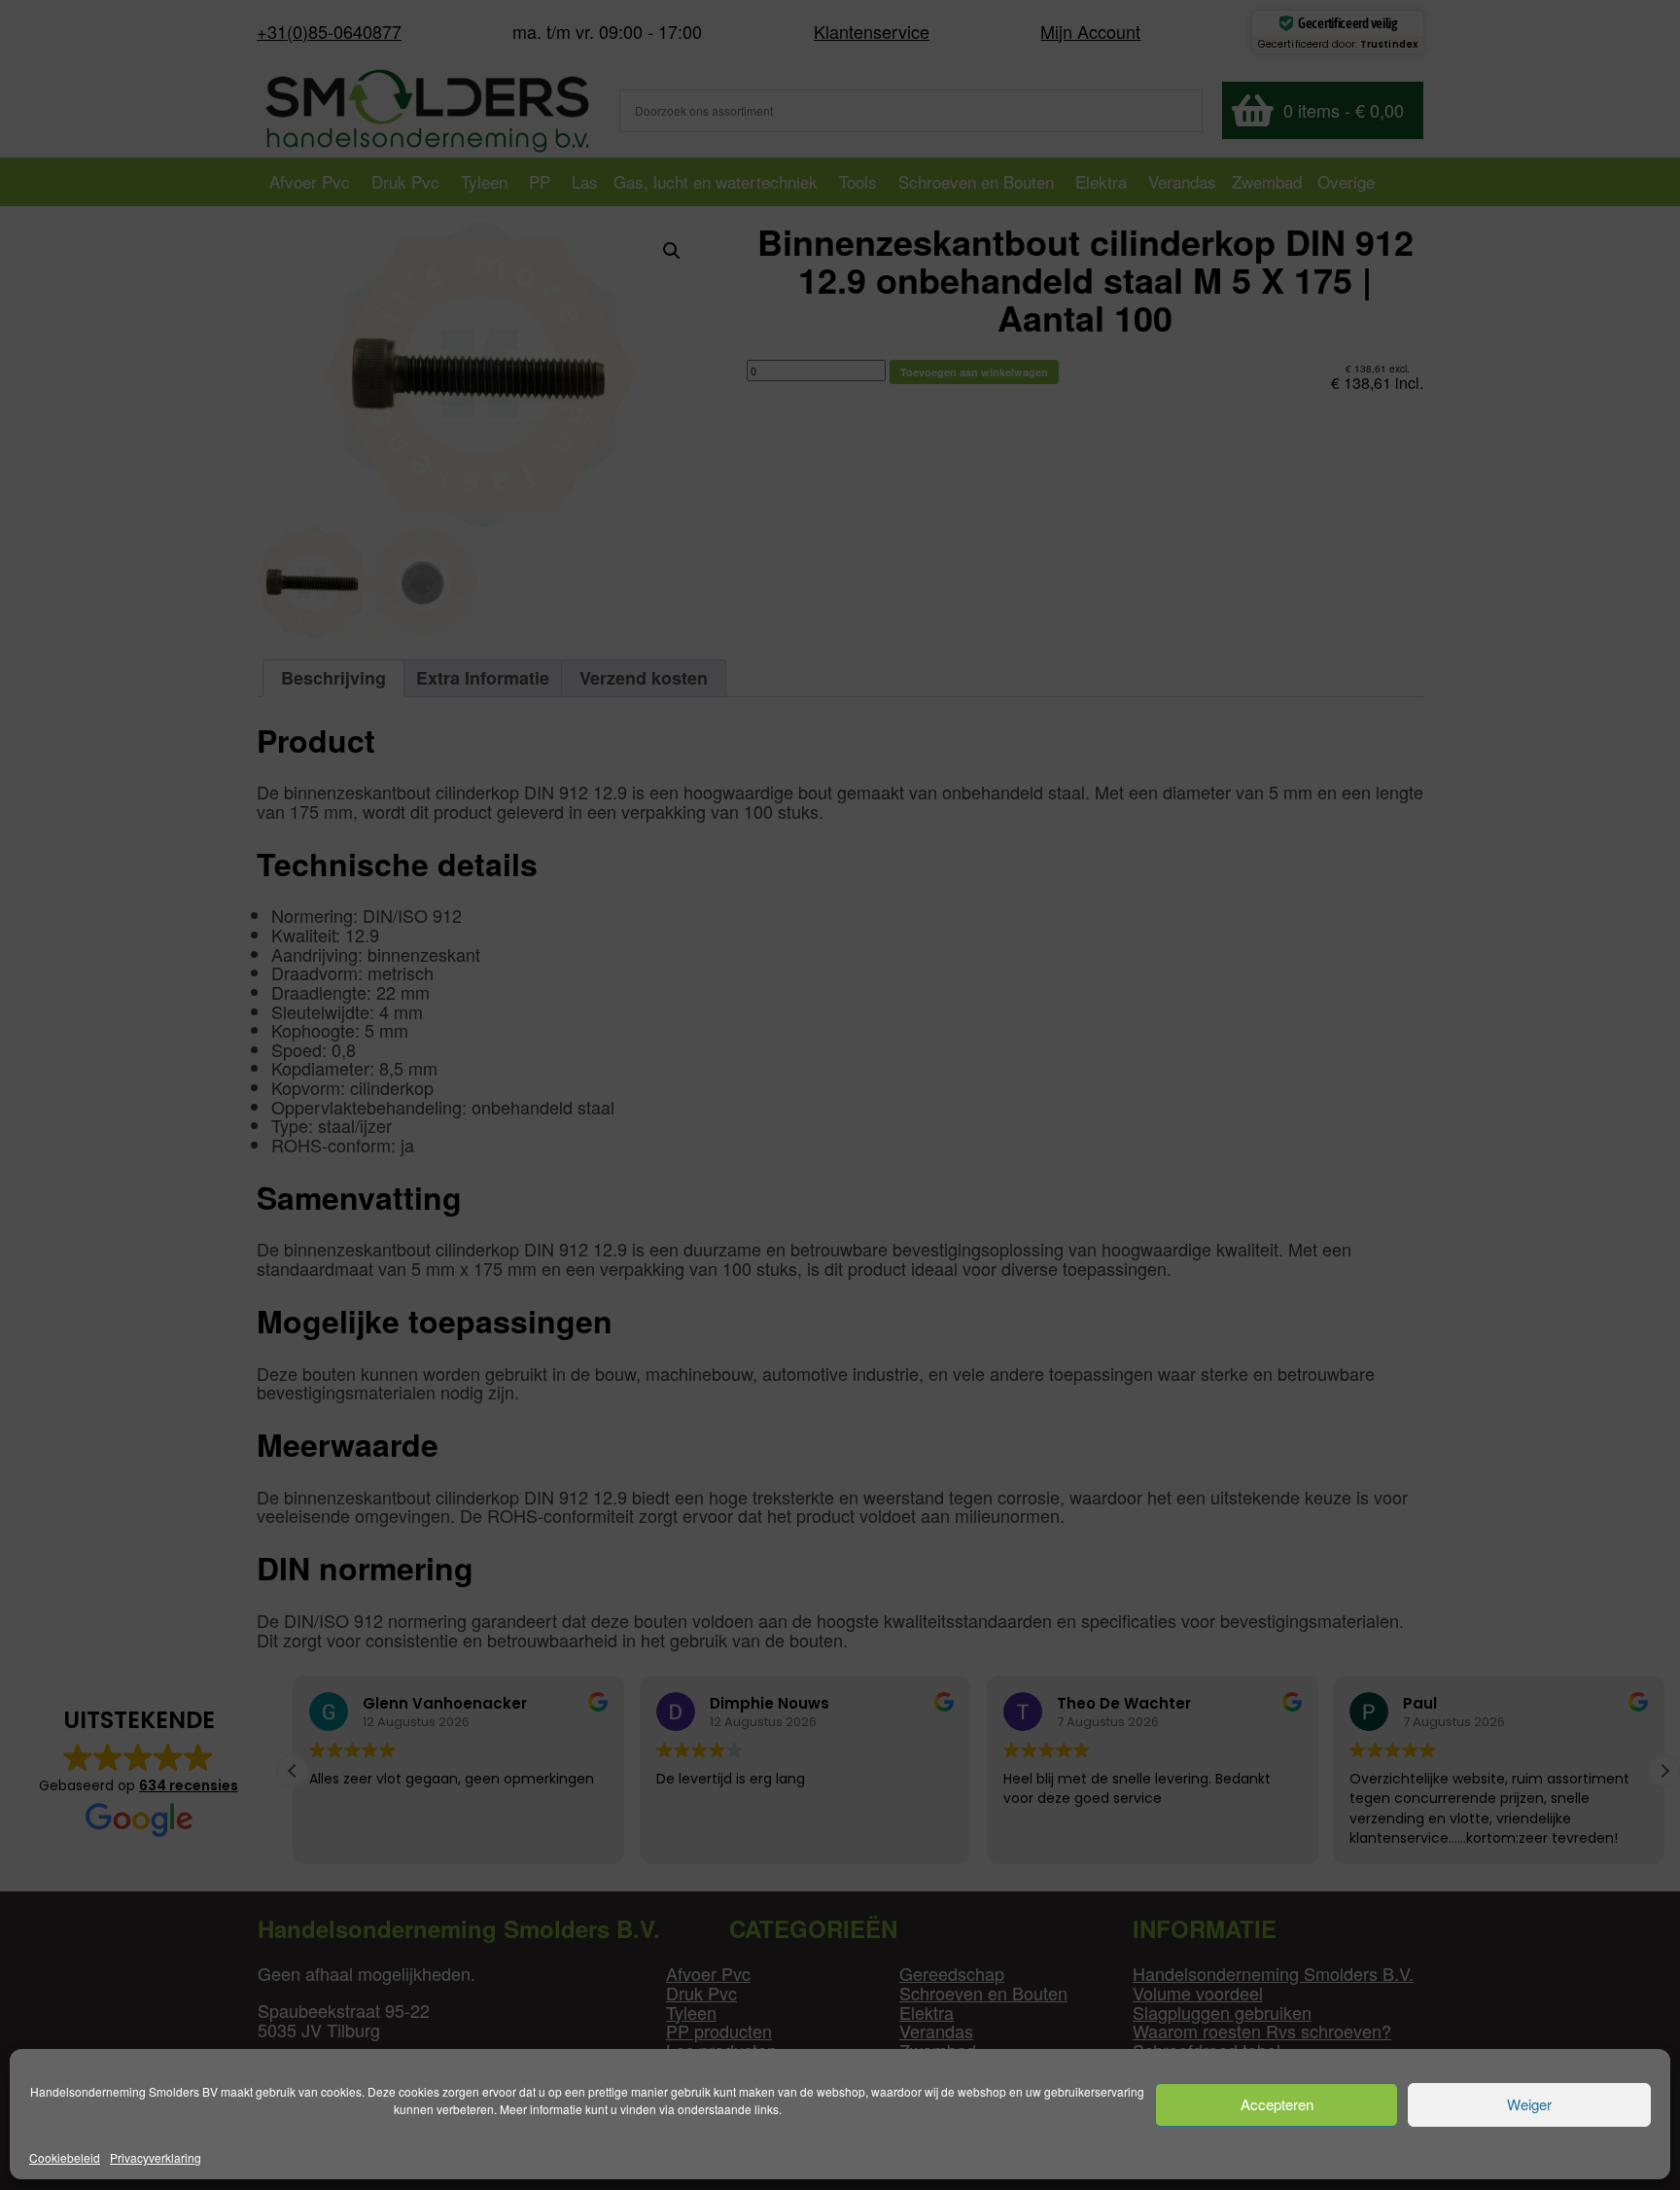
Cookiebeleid (65, 2157)
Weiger (1529, 2105)
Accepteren (1277, 2105)
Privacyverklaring (156, 2157)
